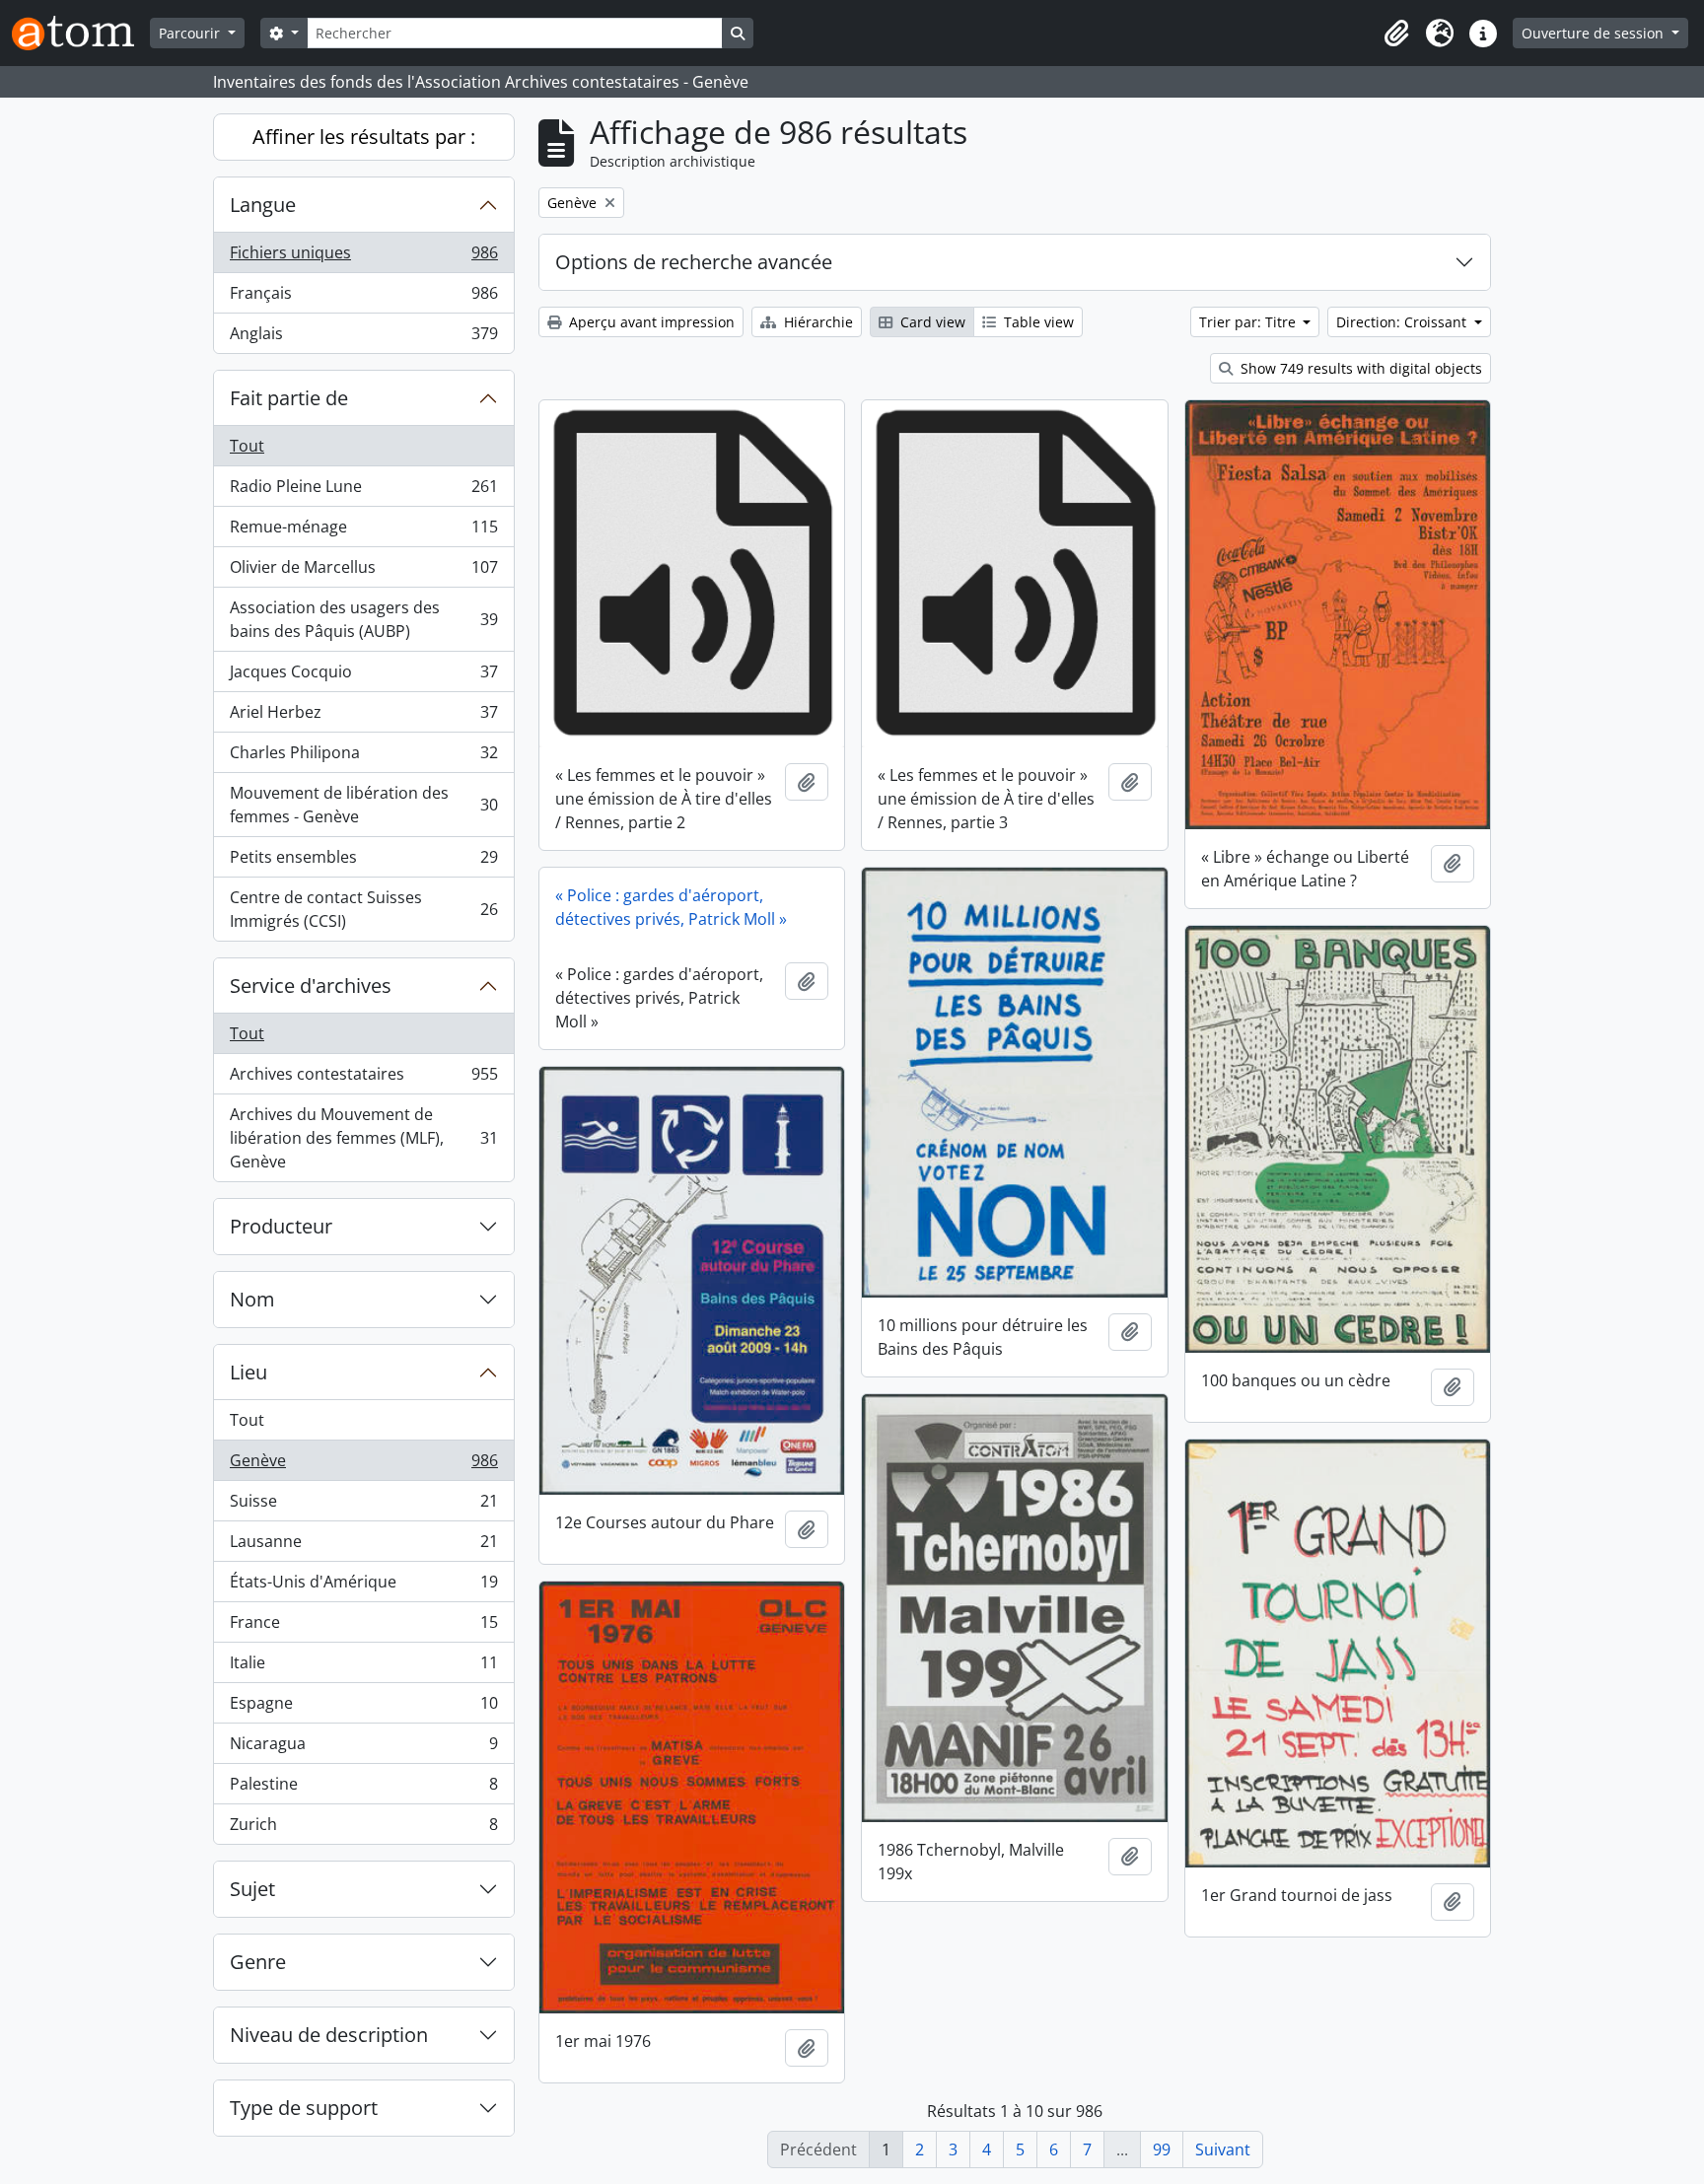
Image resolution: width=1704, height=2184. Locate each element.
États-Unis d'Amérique (363, 1586)
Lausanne (363, 1546)
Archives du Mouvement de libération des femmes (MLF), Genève (363, 1138)
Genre (258, 1962)
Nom (252, 1299)
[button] (1396, 34)
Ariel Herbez (363, 717)
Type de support (304, 2108)
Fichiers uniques (363, 257)
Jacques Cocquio (363, 676)
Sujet (252, 1889)
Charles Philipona (363, 757)
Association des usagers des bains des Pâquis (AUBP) (363, 619)
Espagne (363, 1708)
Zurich (363, 1829)
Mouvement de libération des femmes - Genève (363, 805)
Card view (931, 322)
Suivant (1223, 2149)
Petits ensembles (363, 862)
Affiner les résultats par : (364, 137)
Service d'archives (311, 986)
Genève (363, 1465)
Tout (247, 446)
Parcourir (191, 33)
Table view (1037, 322)
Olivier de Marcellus (363, 572)
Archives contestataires (363, 1079)
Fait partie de (289, 398)
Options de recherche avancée (694, 262)
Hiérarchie (816, 322)
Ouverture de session (1595, 33)
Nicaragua (363, 1748)
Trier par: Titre (1249, 322)
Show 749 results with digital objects (1359, 368)
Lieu (248, 1372)
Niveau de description (329, 2035)
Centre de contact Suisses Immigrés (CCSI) (363, 909)
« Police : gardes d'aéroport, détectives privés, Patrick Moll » (671, 907)
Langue (263, 205)
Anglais (363, 338)
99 (1162, 2149)
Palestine (363, 1789)
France (363, 1627)
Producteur (281, 1226)
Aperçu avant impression (650, 322)
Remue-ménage (363, 531)
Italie (363, 1667)
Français (363, 298)
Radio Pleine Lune (363, 491)
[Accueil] (81, 33)
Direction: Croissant (1403, 322)
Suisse (363, 1506)
